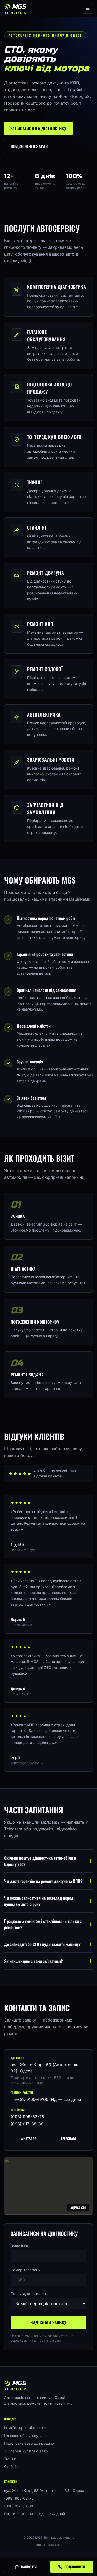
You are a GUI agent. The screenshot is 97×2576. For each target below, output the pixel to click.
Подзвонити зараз (29, 146)
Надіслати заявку (48, 2322)
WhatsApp (29, 2139)
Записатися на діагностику (38, 128)
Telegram (68, 2139)
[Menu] (88, 8)
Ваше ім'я (19, 2246)
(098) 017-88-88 (27, 2124)
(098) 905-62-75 (27, 2117)
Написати (29, 2567)
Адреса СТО (78, 2208)
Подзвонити (75, 2567)
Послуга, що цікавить (29, 2294)
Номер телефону (25, 2270)
